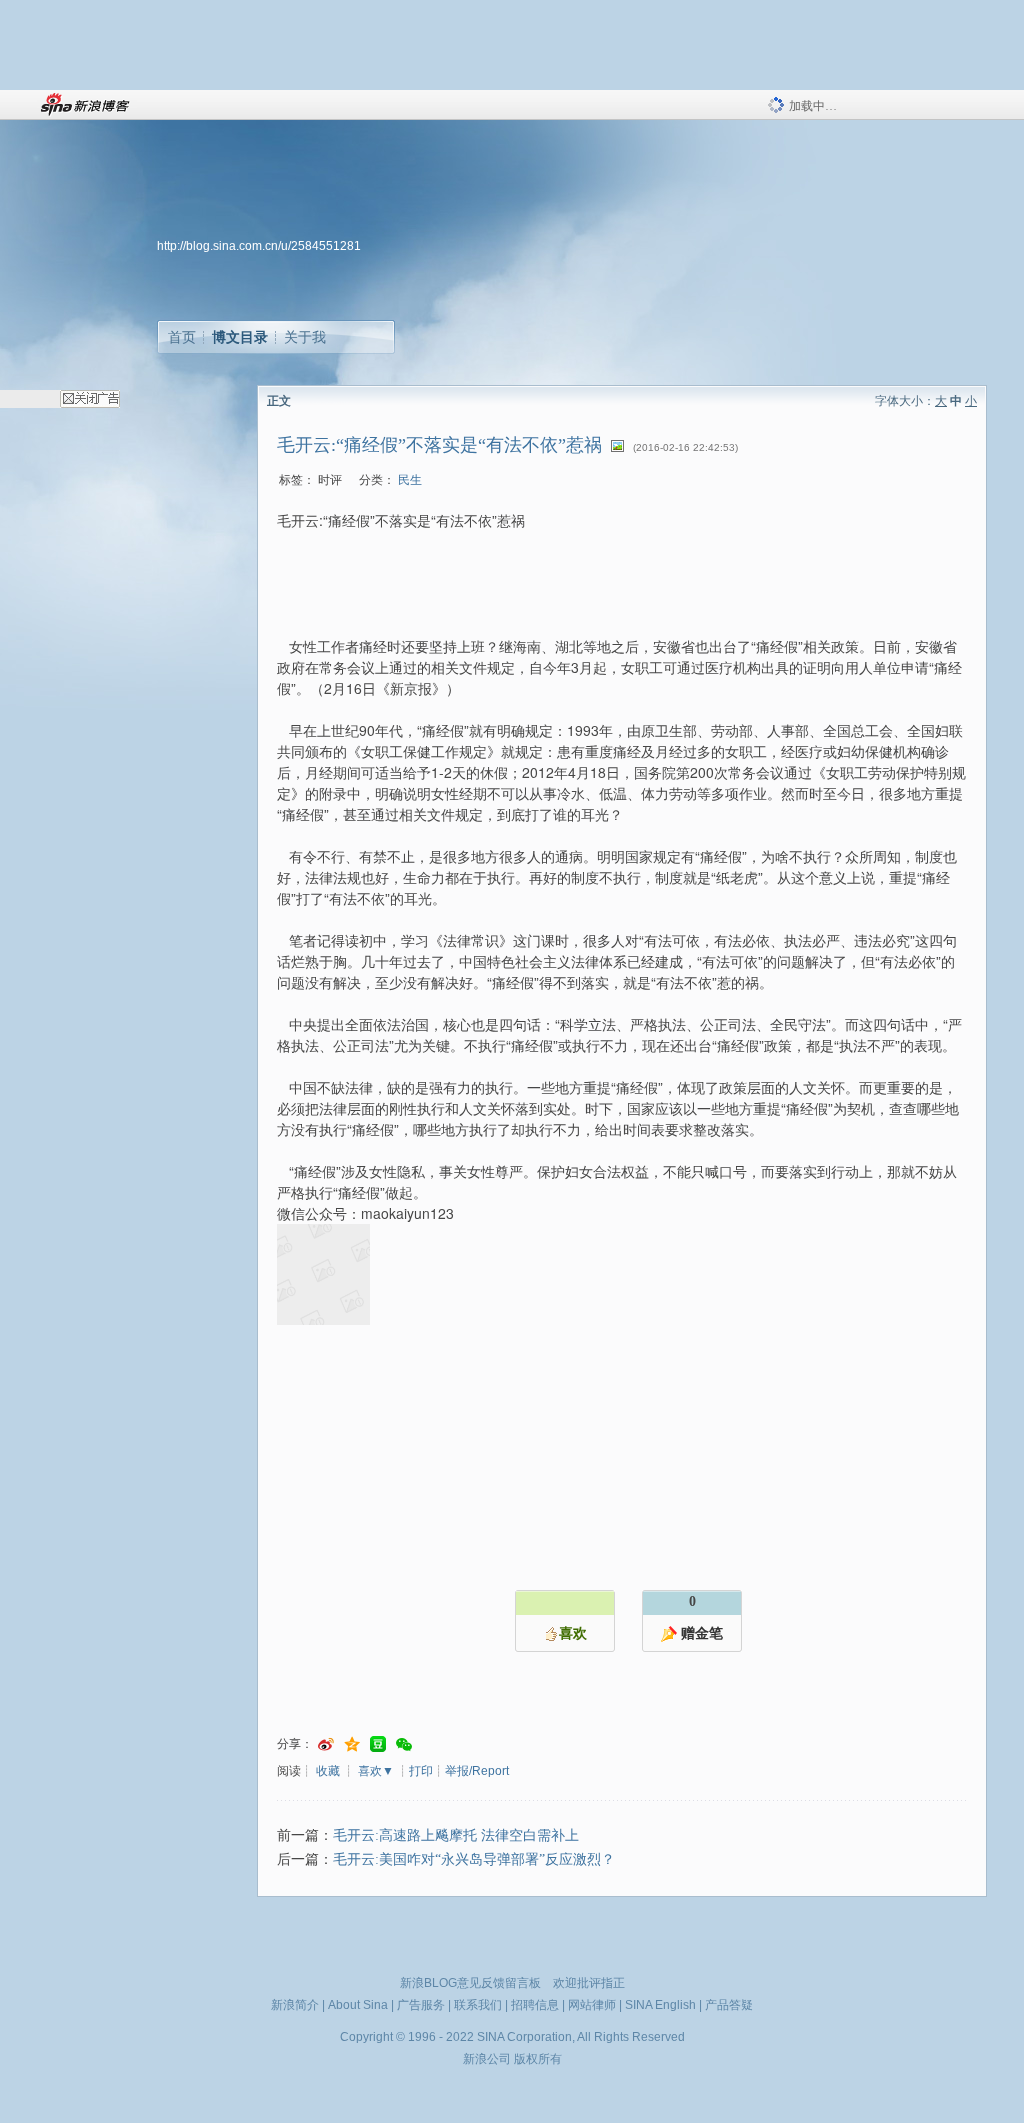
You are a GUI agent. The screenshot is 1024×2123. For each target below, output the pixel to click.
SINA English (660, 2005)
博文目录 (240, 337)
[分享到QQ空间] (352, 1744)
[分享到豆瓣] (378, 1744)
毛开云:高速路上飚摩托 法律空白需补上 (456, 1835)
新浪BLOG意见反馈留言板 (470, 1983)
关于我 (305, 337)
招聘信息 (535, 2005)
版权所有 (538, 2059)
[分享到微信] (404, 1744)
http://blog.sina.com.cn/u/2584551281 (259, 246)
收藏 (328, 1771)
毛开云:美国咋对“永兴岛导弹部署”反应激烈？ (474, 1859)
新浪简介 (295, 2005)
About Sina (358, 2005)
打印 (421, 1771)
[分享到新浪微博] (326, 1744)
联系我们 (478, 2005)
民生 (410, 480)
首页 (182, 337)
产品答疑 (729, 2005)
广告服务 (421, 2005)
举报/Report (477, 1771)
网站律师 (592, 2005)
